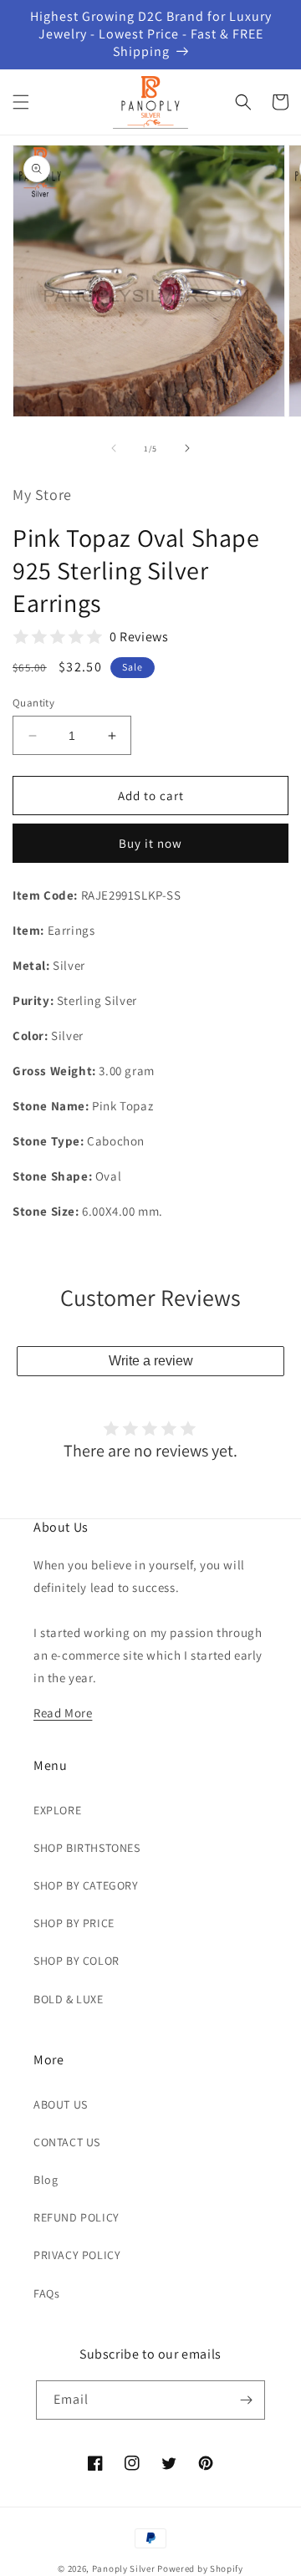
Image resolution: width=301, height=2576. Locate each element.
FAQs (46, 2293)
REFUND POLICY (77, 2217)
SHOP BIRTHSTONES (87, 1848)
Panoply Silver (124, 2568)
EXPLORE (57, 1810)
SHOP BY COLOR (77, 1961)
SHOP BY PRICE (74, 1923)
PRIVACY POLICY (77, 2255)
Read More (63, 1713)
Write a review (151, 1361)
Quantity (33, 703)
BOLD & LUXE (69, 1999)
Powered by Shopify (200, 2568)
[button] (21, 102)
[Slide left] (114, 448)
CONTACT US (67, 2142)
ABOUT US (61, 2104)
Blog (46, 2180)
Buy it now (150, 843)
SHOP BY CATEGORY (86, 1885)
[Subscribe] (246, 2400)
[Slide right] (187, 448)
